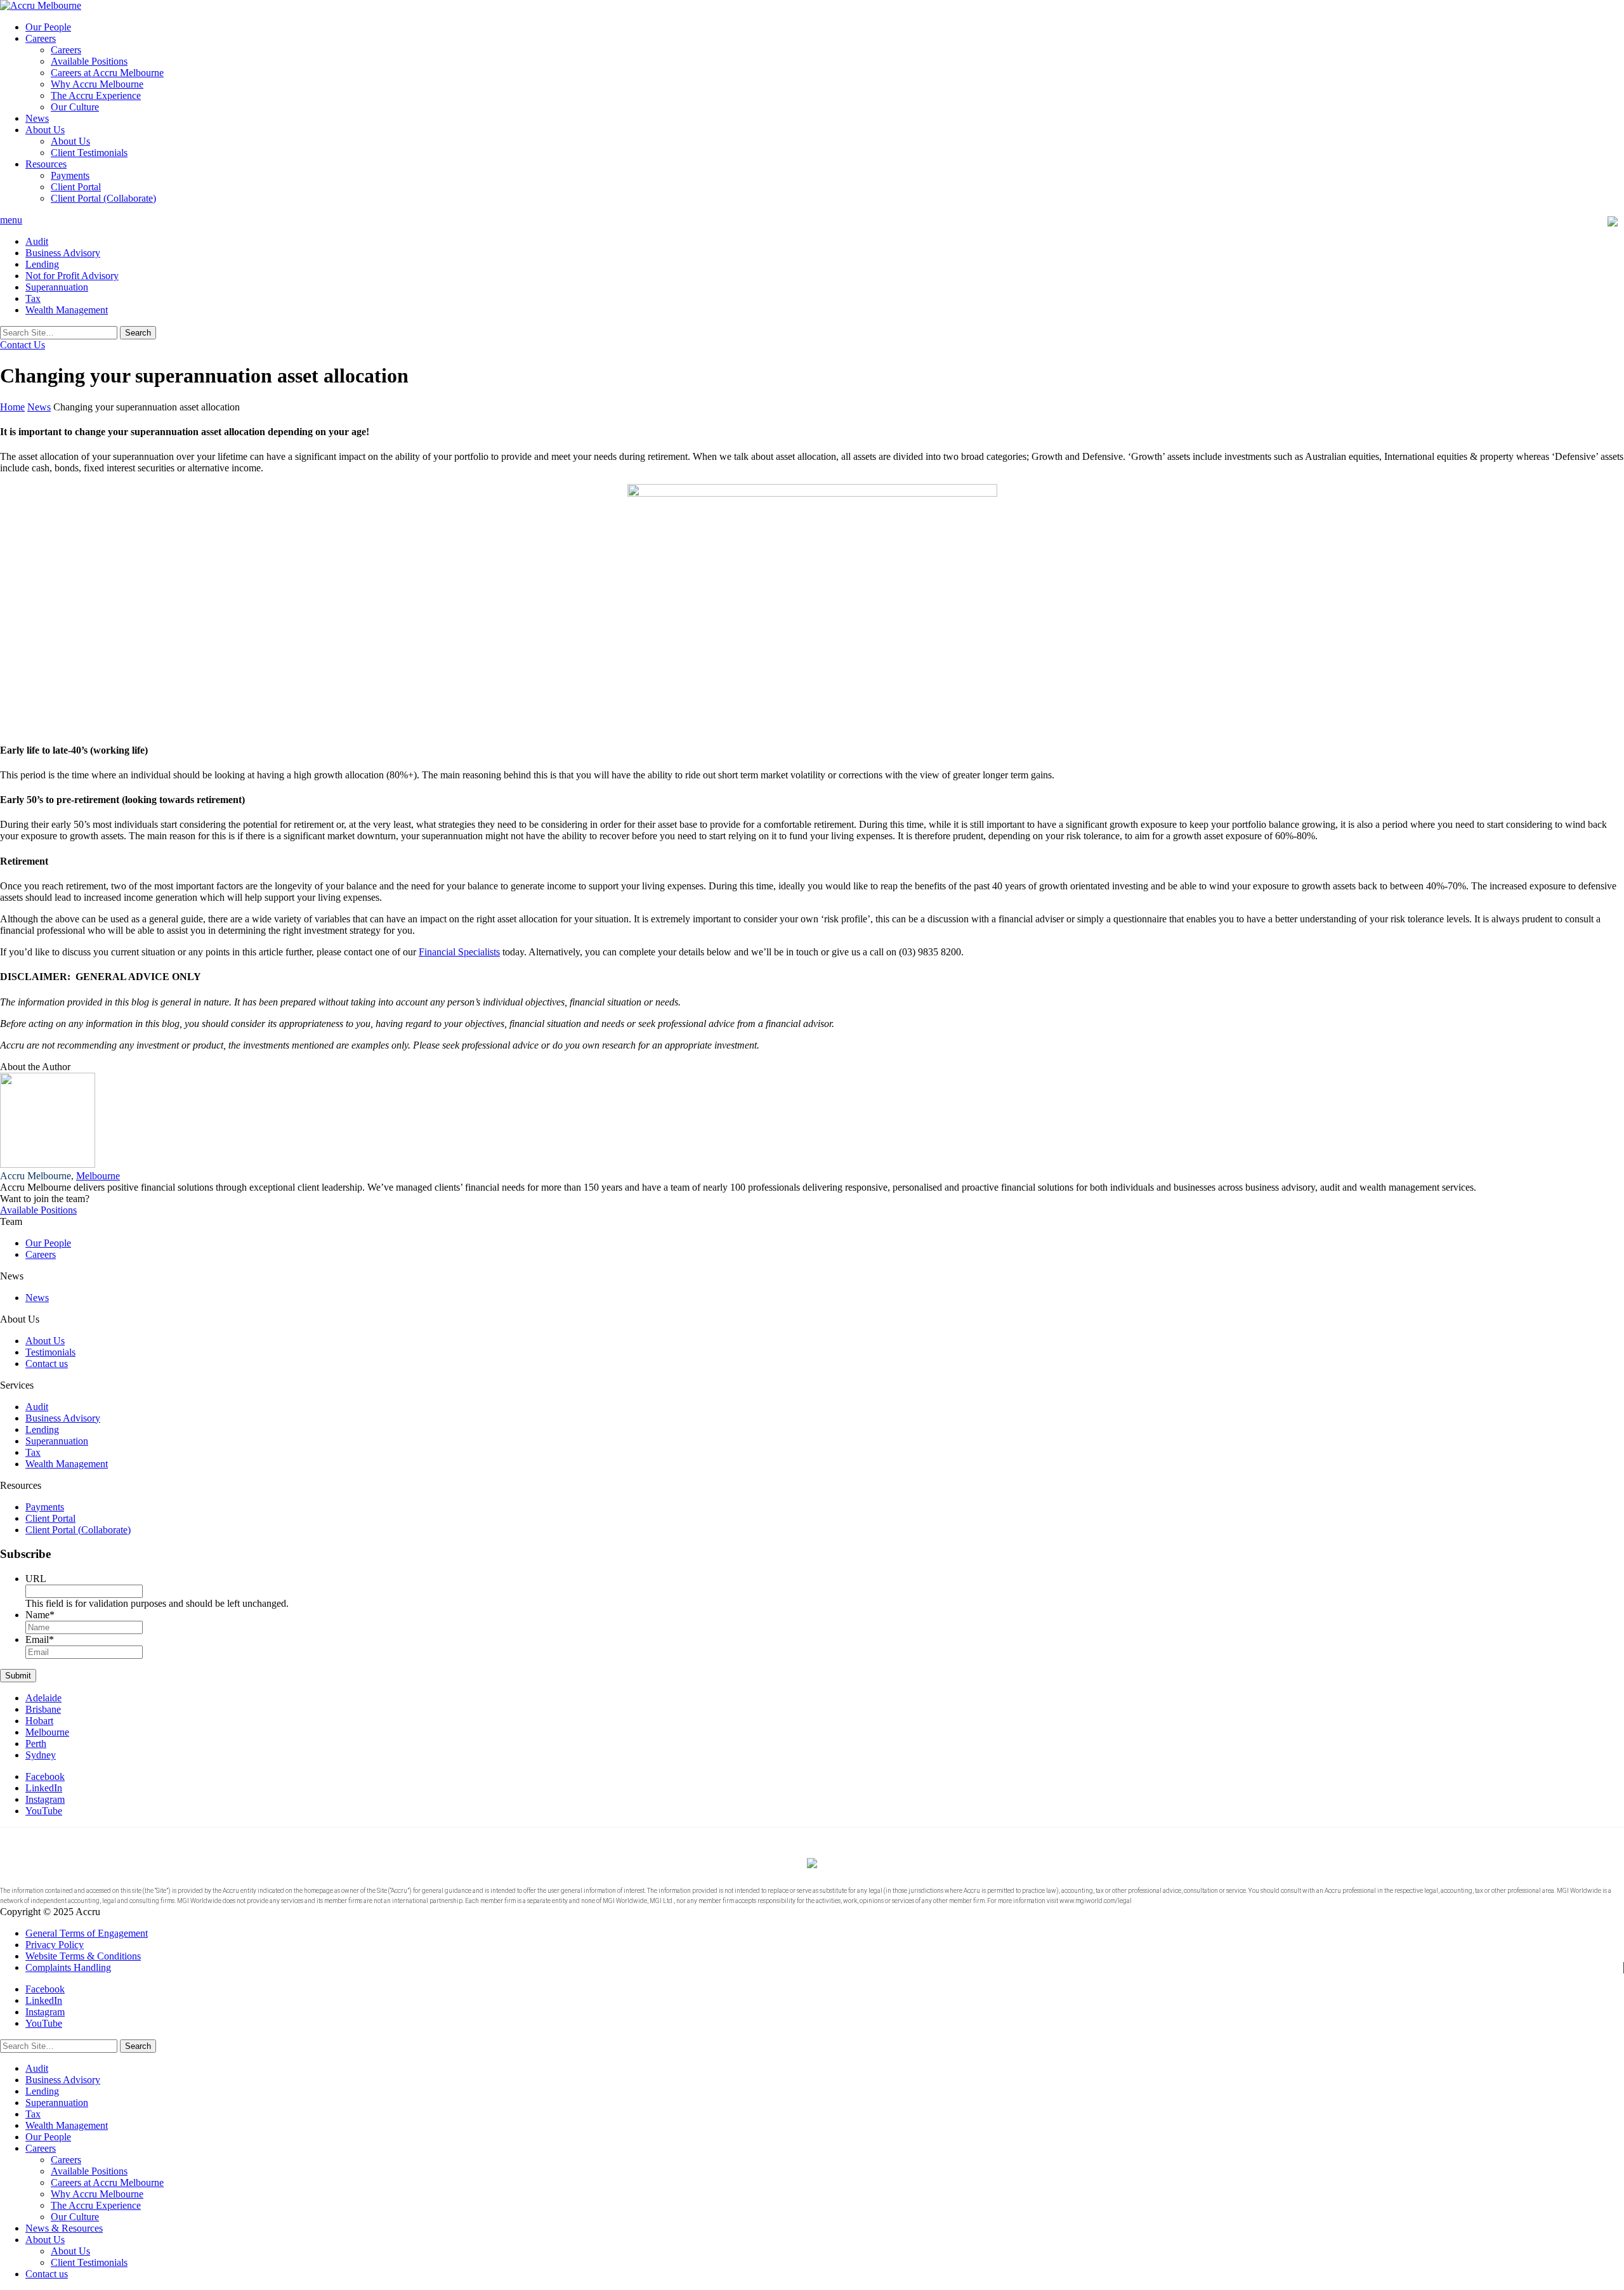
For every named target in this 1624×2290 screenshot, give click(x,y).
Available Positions (89, 61)
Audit (37, 241)
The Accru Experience (96, 95)
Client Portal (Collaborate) (103, 198)
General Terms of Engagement (87, 1933)
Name (40, 1615)
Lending (42, 264)
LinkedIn (44, 1788)
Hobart (39, 1721)
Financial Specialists (459, 952)
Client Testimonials (89, 153)
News (37, 118)
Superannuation (57, 287)
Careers (41, 38)
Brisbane (43, 1709)
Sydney (41, 1755)
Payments (70, 175)
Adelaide (43, 1698)
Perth (36, 1744)
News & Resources (64, 2228)
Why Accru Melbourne (97, 84)
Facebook (45, 1776)
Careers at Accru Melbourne (107, 73)
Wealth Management (67, 310)
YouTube (44, 1811)
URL (36, 1579)
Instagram (45, 1799)
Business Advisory (63, 253)
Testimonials (50, 1352)
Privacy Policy (55, 1945)
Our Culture (75, 107)
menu (11, 220)
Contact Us (23, 345)
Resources (46, 164)
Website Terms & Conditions (83, 1956)
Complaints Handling (68, 1967)
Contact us (47, 1364)
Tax (33, 298)
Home (12, 407)
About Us (45, 130)
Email (40, 1639)
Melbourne (98, 1176)
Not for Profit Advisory (72, 276)
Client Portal (76, 187)
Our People (48, 27)
